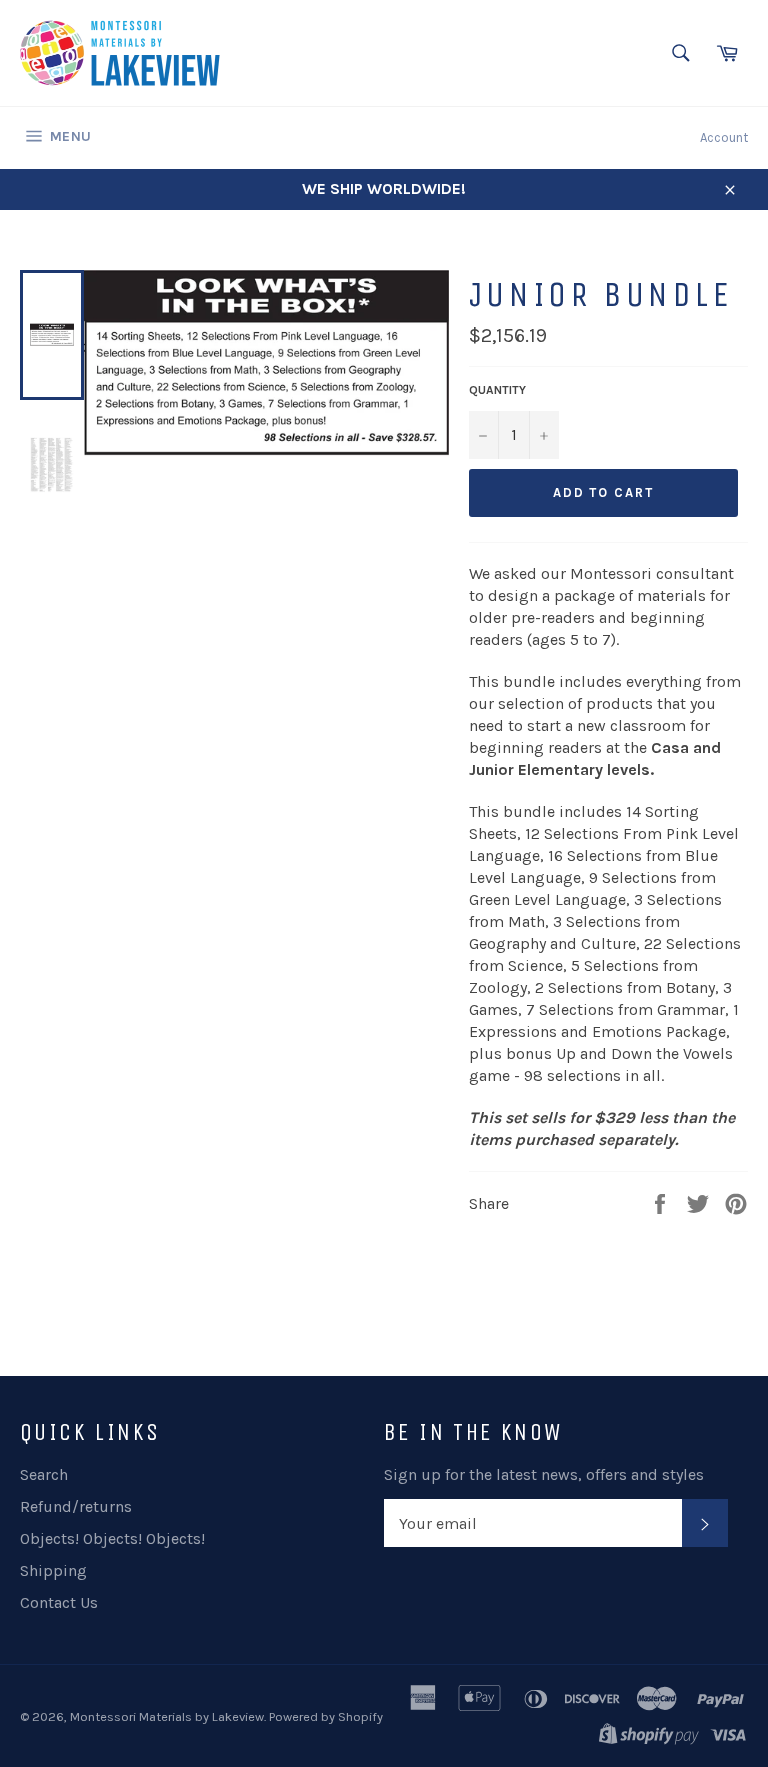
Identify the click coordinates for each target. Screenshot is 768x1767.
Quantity (497, 390)
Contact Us (59, 1602)
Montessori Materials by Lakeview (167, 1716)
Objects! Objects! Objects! (112, 1538)
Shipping (53, 1570)
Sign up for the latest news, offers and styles (544, 1474)
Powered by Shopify (326, 1716)
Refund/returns (76, 1506)
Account (724, 137)
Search (44, 1474)
